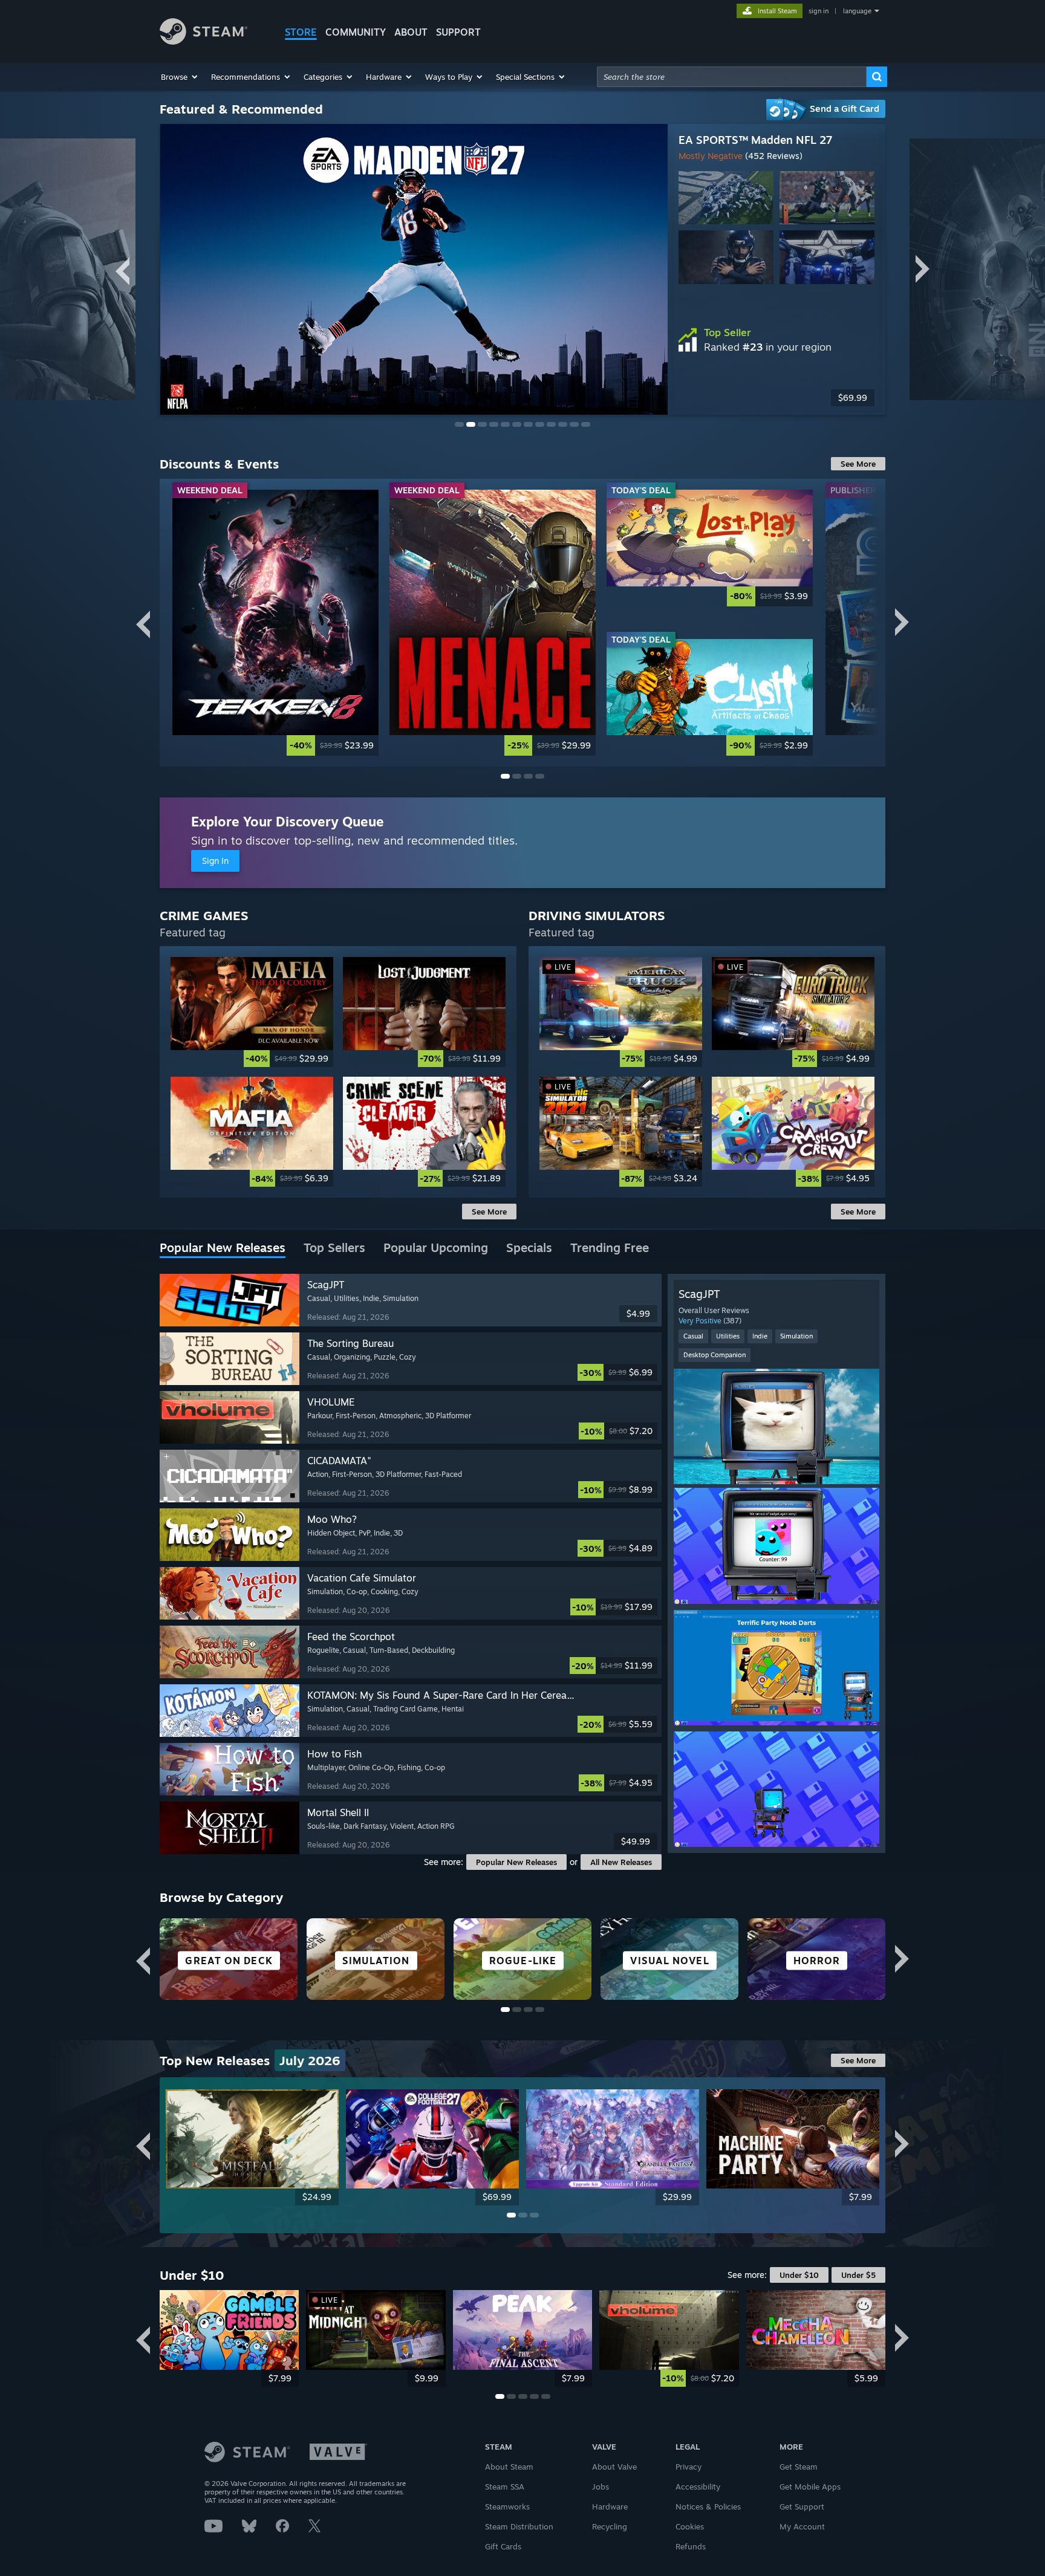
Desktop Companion (715, 1355)
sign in (819, 11)
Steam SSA (505, 2487)
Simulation (796, 1336)
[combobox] (732, 77)
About (411, 32)
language (857, 11)
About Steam (509, 2467)
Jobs (601, 2487)
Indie (760, 1336)
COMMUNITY (356, 32)
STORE (301, 32)
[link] (275, 622)
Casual (693, 1336)
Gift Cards (503, 2546)
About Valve (614, 2467)
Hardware (610, 2506)
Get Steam (799, 2467)
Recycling (610, 2526)
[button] (180, 77)
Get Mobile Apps (810, 2487)
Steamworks (507, 2506)
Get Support (802, 2506)
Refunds (691, 2546)
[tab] (223, 1248)
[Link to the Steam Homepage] (203, 41)
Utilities (728, 1336)
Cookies (690, 2526)
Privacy (689, 2467)
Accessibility (698, 2487)
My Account (802, 2526)
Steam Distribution (519, 2526)
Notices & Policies (708, 2506)
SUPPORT (458, 32)
